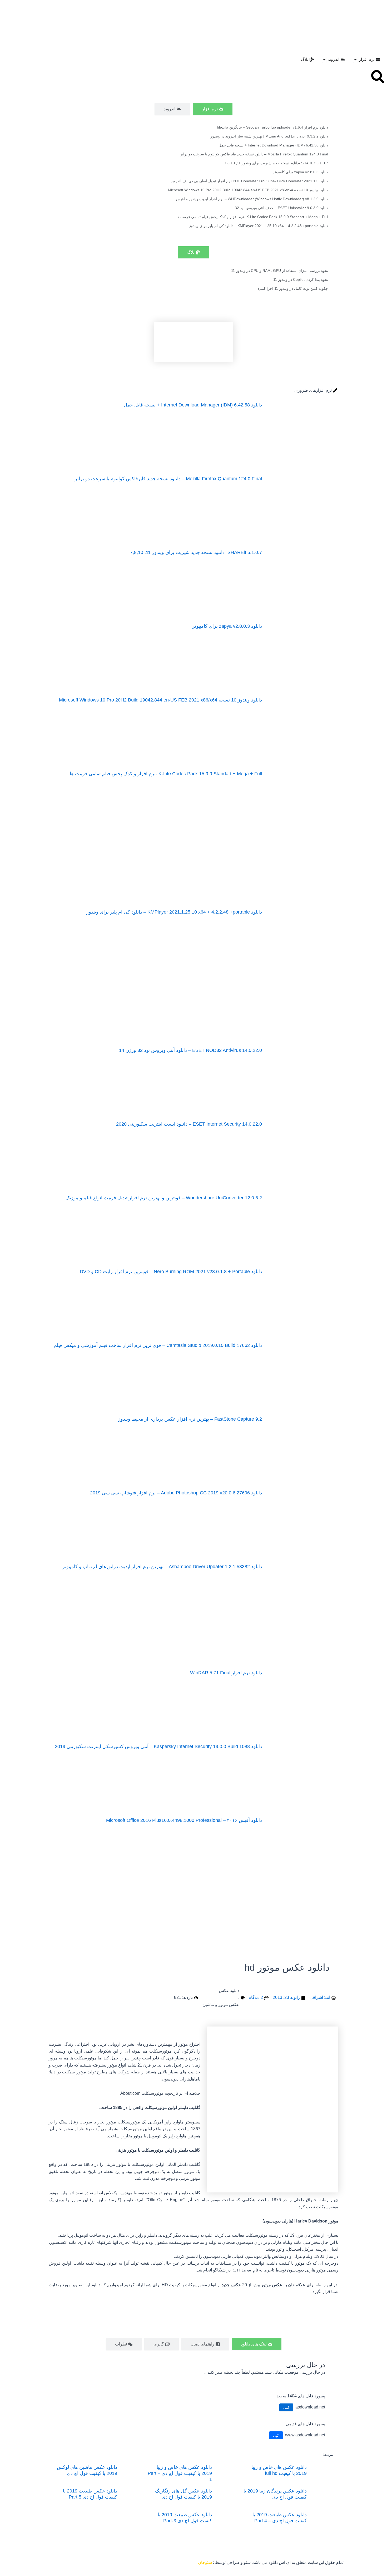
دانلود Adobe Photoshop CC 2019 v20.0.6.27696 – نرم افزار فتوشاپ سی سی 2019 (176, 1493)
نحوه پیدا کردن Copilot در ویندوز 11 (301, 279)
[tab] (213, 109)
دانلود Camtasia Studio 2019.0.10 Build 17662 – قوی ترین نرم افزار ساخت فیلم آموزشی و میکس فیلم (158, 1345)
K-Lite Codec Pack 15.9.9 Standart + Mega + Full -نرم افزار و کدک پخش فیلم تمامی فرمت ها (252, 217)
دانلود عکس (229, 1991)
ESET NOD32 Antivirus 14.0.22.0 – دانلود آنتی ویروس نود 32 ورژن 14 (190, 1050)
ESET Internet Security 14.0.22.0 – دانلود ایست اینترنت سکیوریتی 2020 (189, 1124)
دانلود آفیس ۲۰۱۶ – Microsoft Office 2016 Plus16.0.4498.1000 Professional (184, 1820)
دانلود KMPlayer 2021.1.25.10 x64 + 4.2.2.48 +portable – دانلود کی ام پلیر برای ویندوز (259, 226)
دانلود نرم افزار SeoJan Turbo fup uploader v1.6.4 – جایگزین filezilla (273, 127)
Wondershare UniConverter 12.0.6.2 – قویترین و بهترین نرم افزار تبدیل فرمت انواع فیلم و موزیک (164, 1198)
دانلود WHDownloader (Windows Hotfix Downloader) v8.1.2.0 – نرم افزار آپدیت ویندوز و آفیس (252, 199)
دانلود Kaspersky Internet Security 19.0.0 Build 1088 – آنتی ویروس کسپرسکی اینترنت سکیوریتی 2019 (158, 1746)
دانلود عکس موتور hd (287, 1967)
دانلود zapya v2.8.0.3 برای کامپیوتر (300, 172)
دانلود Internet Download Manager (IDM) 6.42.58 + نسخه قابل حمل (273, 145)
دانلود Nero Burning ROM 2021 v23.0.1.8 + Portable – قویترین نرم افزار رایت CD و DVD (171, 1272)
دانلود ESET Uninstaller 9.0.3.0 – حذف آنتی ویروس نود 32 (281, 208)
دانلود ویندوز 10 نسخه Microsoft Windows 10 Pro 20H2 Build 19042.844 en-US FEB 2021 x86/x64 (248, 190)
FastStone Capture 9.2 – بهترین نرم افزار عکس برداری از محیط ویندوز (190, 1419)
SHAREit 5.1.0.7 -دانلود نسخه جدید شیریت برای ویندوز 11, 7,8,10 (276, 163)
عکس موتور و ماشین (221, 2005)
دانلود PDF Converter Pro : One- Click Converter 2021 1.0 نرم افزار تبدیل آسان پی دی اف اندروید (249, 181)
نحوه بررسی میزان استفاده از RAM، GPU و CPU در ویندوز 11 (280, 271)
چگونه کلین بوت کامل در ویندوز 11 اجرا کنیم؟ (293, 288)
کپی (286, 2407)
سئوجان (205, 2562)
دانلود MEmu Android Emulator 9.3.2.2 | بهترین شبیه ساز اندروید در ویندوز (269, 136)
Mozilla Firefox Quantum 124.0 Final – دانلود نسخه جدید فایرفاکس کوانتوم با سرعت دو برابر (254, 154)
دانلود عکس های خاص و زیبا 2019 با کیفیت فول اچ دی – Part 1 (180, 2473)
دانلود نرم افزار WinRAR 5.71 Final (226, 1673)
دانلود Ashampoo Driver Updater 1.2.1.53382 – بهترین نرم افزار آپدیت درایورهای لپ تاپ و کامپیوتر (162, 1567)
